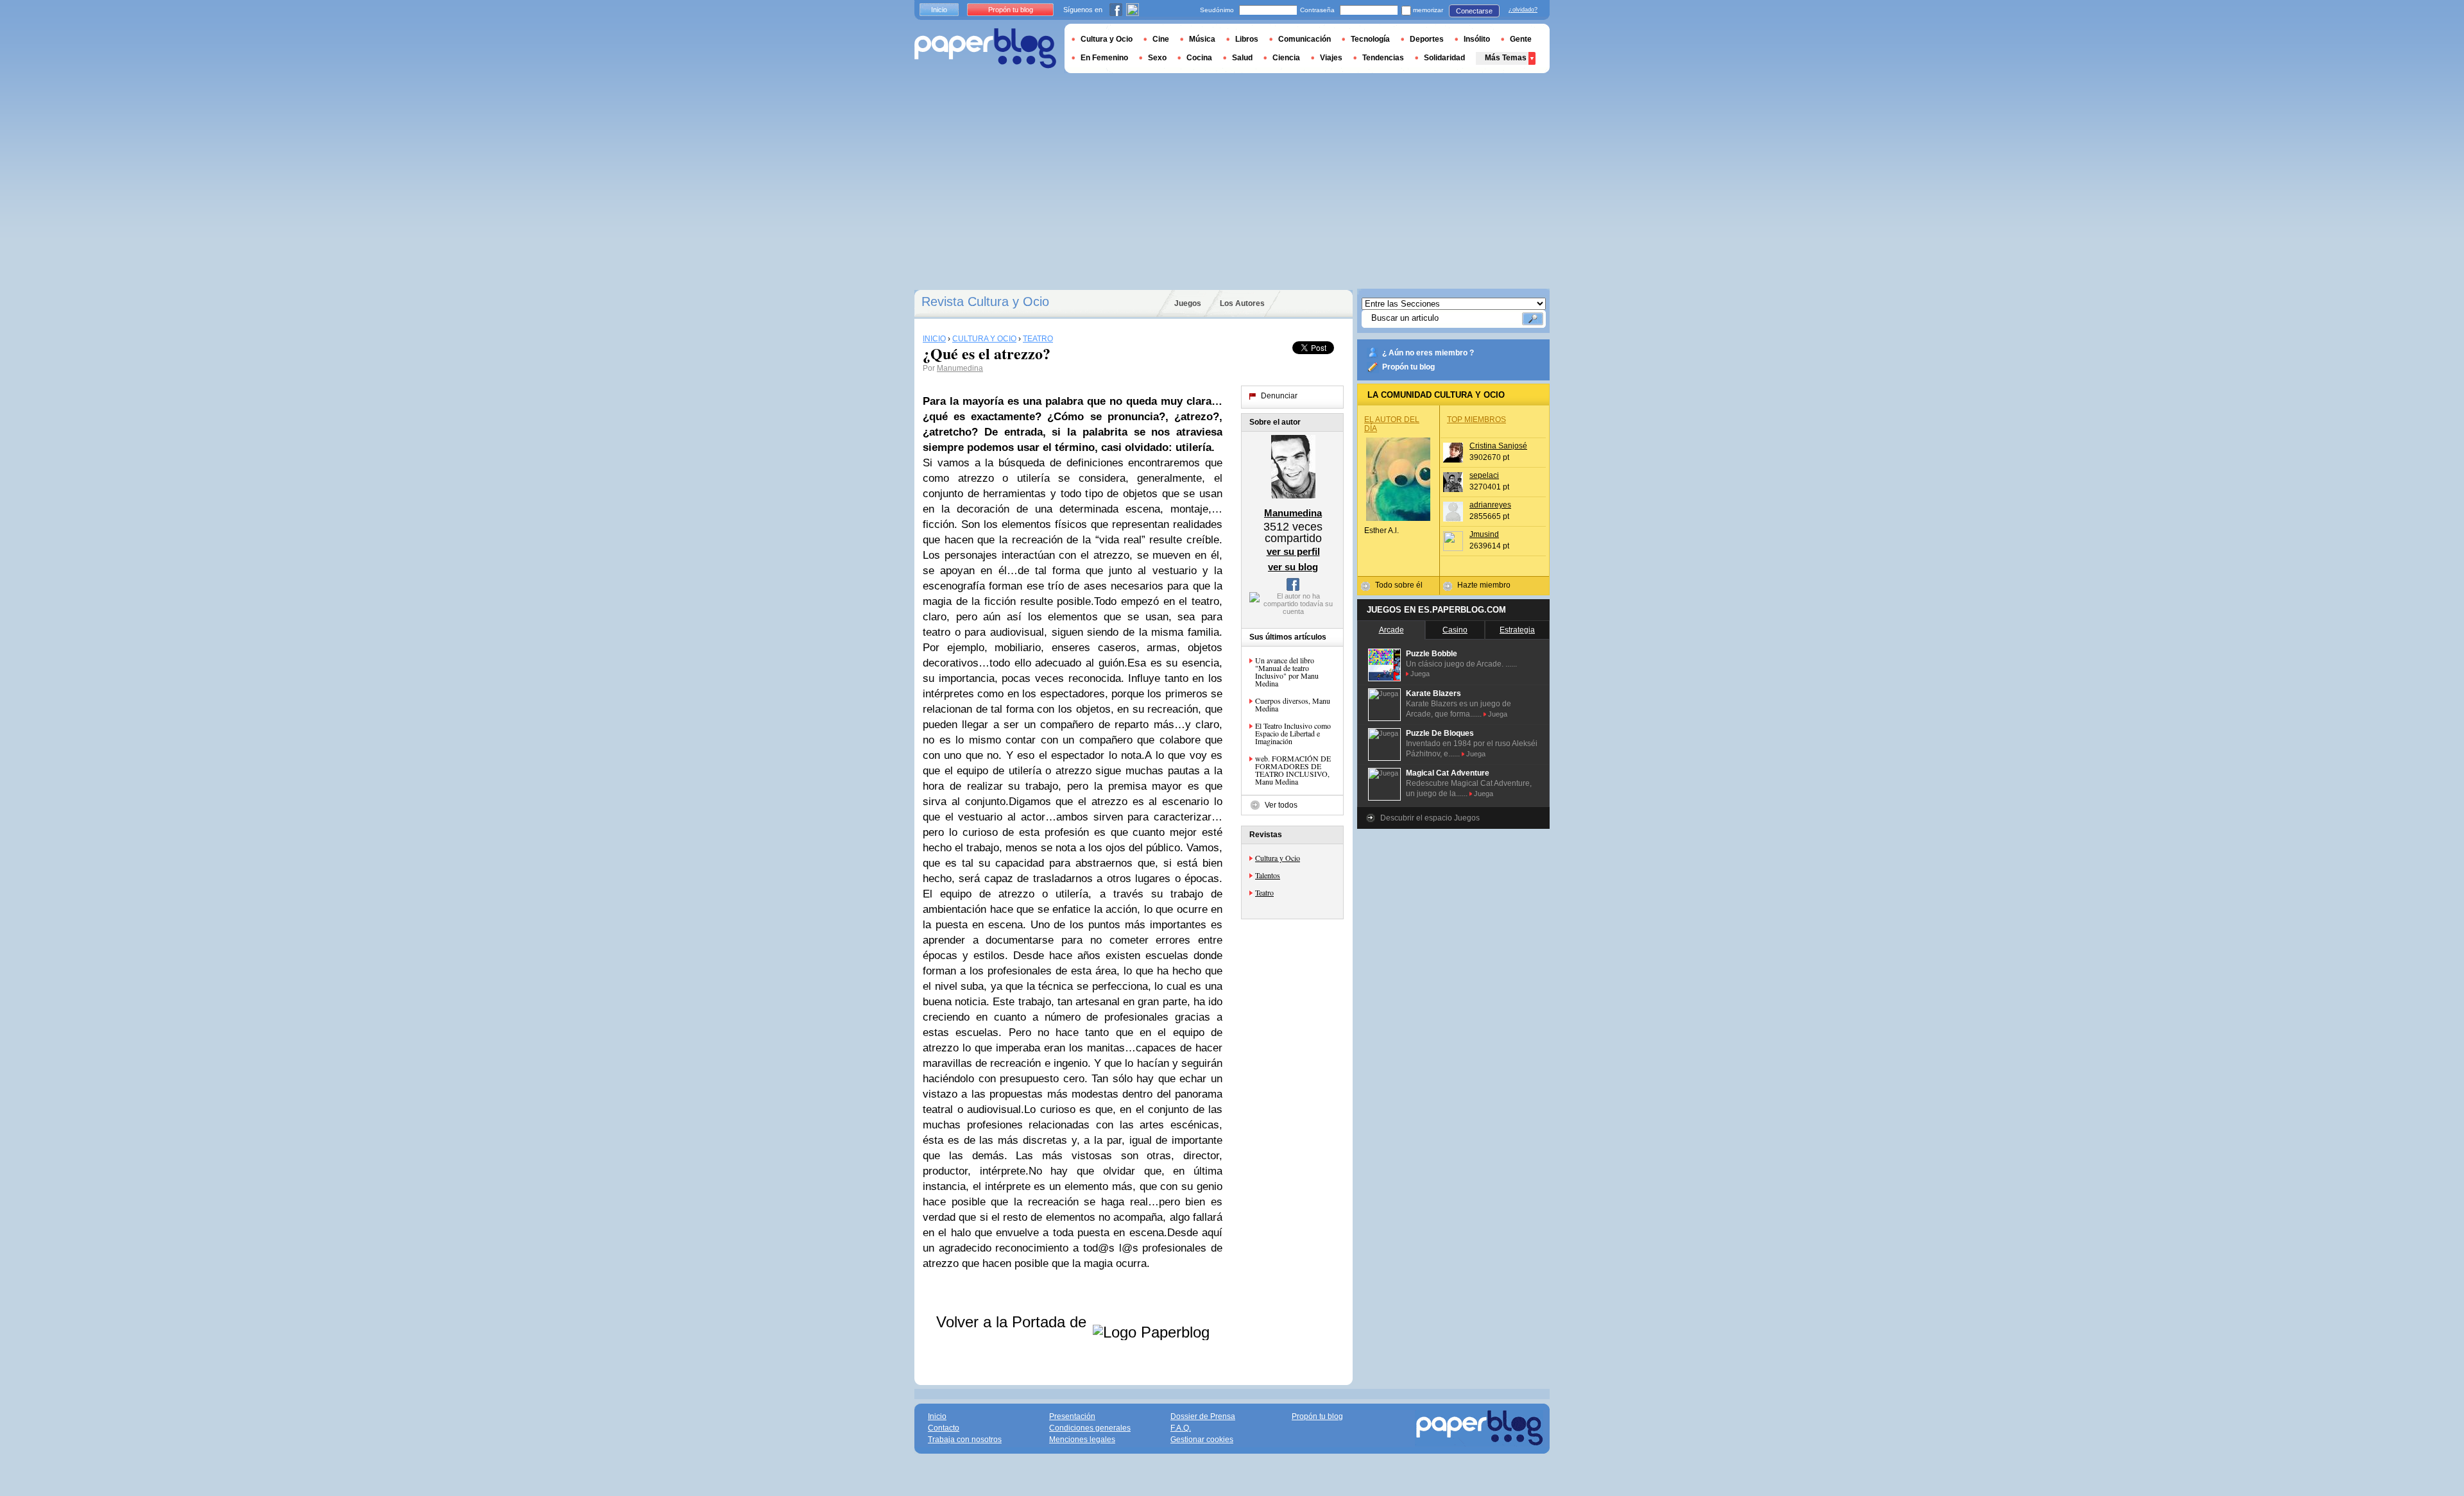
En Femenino (1104, 58)
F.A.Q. (1181, 1428)
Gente (1521, 39)
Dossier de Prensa (1203, 1416)
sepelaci (1484, 475)
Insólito (1477, 39)
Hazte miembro (1484, 585)
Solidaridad (1444, 58)
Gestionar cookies (1202, 1440)
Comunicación (1305, 39)
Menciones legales (1082, 1440)
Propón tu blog (1408, 367)
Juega (1420, 674)
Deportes (1427, 39)
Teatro (1264, 892)
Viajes (1331, 58)
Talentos (1268, 875)
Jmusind (1484, 534)
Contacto (944, 1428)
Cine (1161, 39)
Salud (1242, 58)
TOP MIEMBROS (1476, 420)
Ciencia (1286, 58)
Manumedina (960, 368)
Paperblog (985, 48)
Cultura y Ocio (1278, 858)
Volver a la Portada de (1014, 1322)
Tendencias (1383, 58)
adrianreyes (1490, 505)
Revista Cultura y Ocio (985, 302)
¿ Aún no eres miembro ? (1428, 353)
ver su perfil (1293, 551)
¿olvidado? (1523, 10)
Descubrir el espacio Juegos (1430, 818)
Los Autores (1242, 303)
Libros (1247, 39)
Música (1202, 39)
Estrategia (1517, 630)
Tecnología (1370, 39)
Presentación (1072, 1416)
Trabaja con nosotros (965, 1440)
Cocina (1199, 58)
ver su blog (1293, 567)
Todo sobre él (1399, 585)
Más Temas (1506, 58)
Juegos (1188, 303)
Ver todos (1281, 805)
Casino (1455, 630)
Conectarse (1474, 11)
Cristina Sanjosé (1498, 446)
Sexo (1157, 58)
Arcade (1391, 630)
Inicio (939, 10)
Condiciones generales (1090, 1428)
